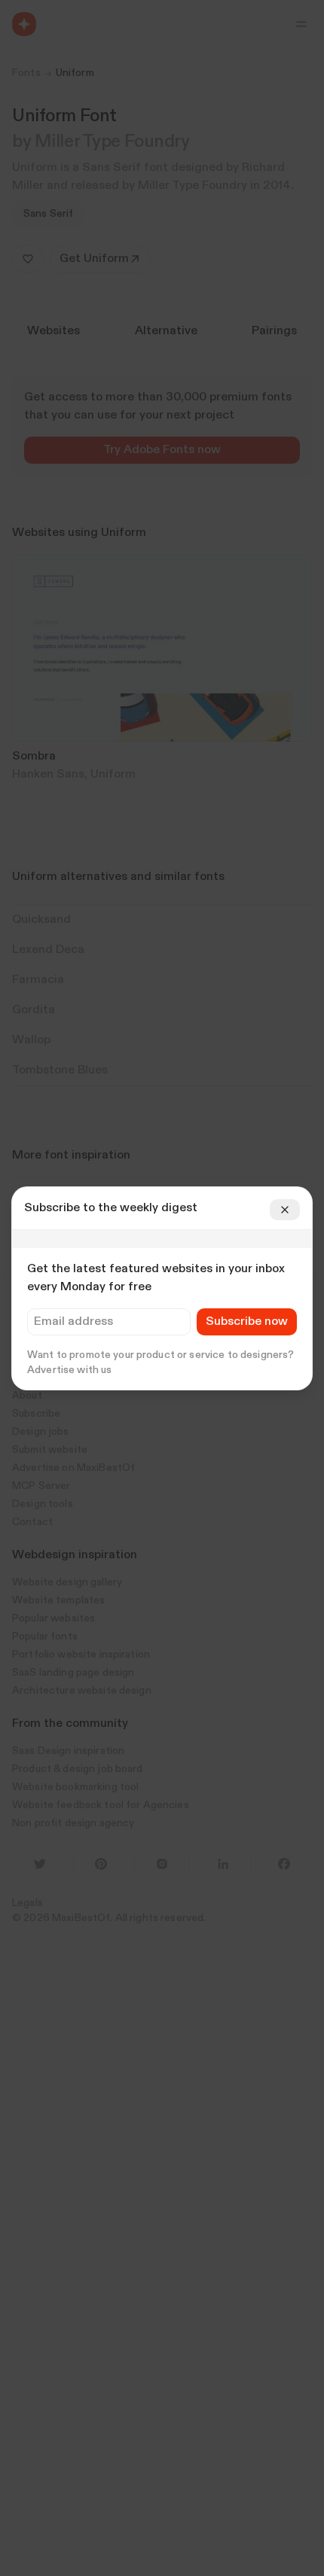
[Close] (285, 1210)
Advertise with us (69, 1370)
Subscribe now (247, 1322)
